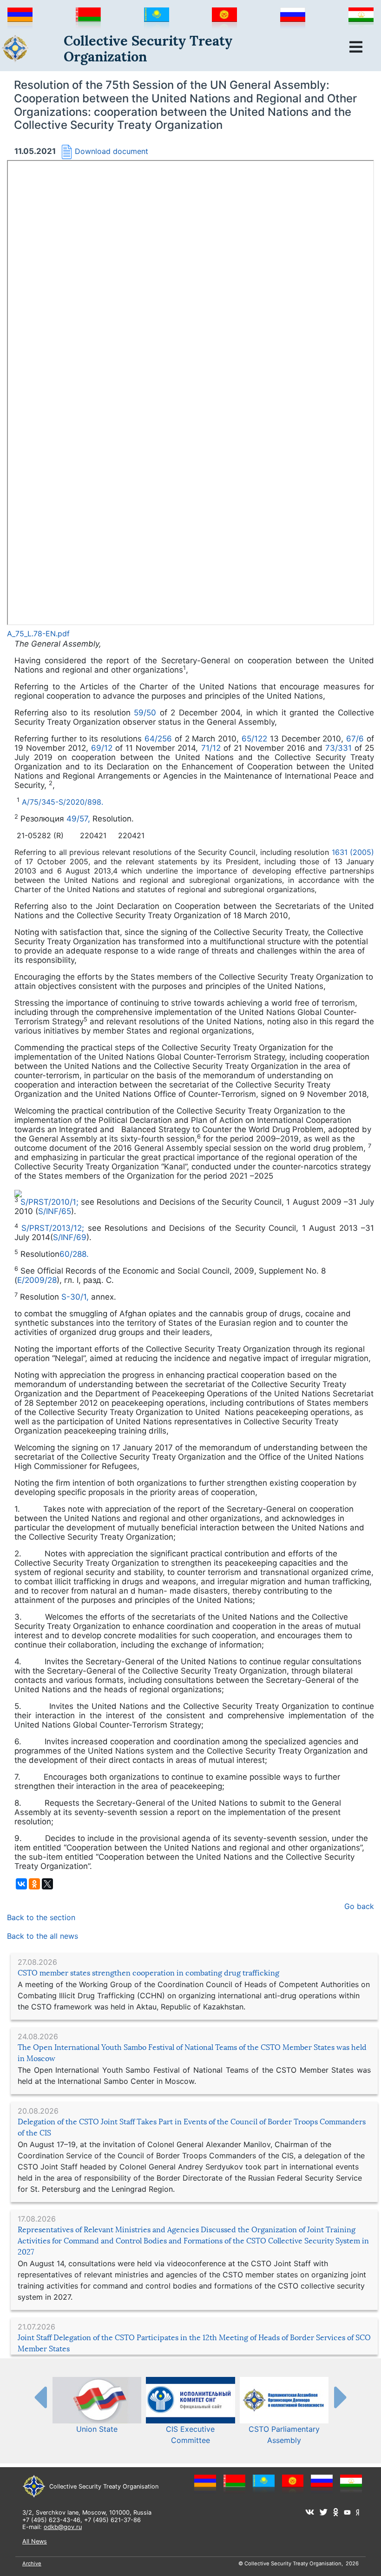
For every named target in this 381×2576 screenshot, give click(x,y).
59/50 (147, 713)
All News (35, 2541)
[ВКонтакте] (21, 1884)
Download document (112, 151)
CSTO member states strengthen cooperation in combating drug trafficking (148, 1973)
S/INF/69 (70, 1237)
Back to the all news (43, 1936)
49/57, (79, 819)
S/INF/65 (55, 1211)
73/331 (338, 748)
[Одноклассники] (34, 1884)
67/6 (356, 739)
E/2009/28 (37, 1280)
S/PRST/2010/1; (51, 1202)
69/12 (103, 748)
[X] (47, 1884)
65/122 (254, 739)
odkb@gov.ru (63, 2527)
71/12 (209, 748)
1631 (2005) (353, 852)
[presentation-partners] (40, 2397)
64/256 (158, 739)
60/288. (74, 1254)
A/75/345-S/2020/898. (62, 802)
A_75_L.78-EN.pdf (38, 634)
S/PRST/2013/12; (54, 1228)
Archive (32, 2563)
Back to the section (41, 1917)
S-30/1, (76, 1297)
